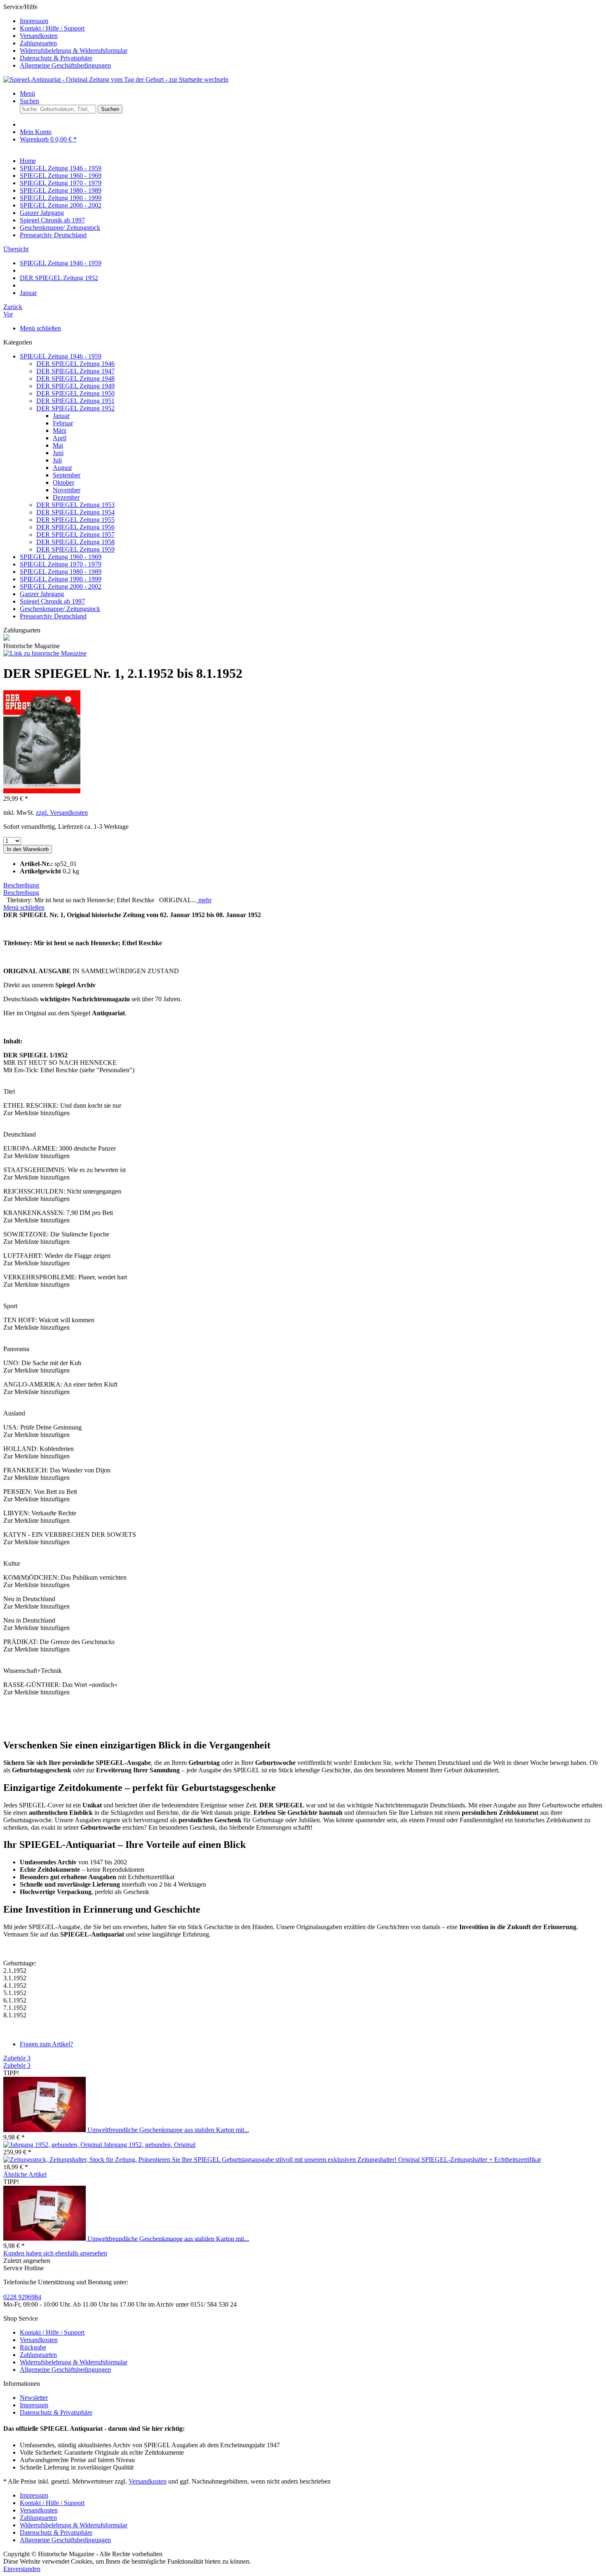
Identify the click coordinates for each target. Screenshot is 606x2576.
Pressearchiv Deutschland (53, 616)
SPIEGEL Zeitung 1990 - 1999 (61, 579)
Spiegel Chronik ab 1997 (52, 601)
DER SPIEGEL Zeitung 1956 (75, 527)
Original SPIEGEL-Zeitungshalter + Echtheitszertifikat (470, 2160)
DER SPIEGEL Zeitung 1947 (75, 371)
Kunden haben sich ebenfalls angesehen (55, 2253)
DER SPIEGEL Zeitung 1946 (75, 364)
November (67, 490)
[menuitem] (311, 21)
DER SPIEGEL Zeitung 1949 (75, 386)
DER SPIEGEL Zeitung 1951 (75, 401)
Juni (58, 453)
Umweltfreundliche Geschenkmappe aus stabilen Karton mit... (168, 2130)
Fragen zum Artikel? (46, 2044)
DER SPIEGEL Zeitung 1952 (75, 408)
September (67, 475)
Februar (63, 423)
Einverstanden (22, 2569)
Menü (27, 93)
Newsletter (34, 2398)
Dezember (66, 497)
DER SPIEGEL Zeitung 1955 (75, 520)
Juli (57, 460)
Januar (61, 416)
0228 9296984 (22, 2297)
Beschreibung (21, 885)
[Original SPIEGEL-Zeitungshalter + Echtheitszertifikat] (201, 2160)
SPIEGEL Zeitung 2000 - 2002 (61, 586)
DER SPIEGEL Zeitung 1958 (75, 542)
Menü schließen (40, 328)
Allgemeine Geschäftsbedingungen (65, 65)
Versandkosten (39, 36)
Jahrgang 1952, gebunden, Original (149, 2145)
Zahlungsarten (38, 43)
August (62, 468)
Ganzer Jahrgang (42, 594)
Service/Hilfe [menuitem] (65, 36)
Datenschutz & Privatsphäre (56, 58)
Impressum (34, 21)
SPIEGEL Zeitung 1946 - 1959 (61, 356)
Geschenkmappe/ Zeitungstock (60, 609)
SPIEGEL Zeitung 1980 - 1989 (61, 572)
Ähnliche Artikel (25, 2174)
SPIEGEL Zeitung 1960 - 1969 (61, 557)
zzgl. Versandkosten (62, 813)
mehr (204, 900)
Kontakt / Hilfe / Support (52, 28)
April (60, 438)
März (60, 431)
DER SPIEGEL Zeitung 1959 (75, 549)
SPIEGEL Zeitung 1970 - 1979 (61, 564)
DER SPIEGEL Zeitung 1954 (75, 512)
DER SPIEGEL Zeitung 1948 (75, 379)
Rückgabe (33, 2347)
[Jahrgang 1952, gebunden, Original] (53, 2145)
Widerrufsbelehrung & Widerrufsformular (74, 51)
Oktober (63, 482)
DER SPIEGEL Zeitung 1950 (75, 393)
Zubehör (17, 2058)
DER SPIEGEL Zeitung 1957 (75, 534)
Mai (58, 445)
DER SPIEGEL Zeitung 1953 (75, 505)
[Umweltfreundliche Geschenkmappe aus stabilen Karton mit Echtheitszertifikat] (45, 2130)
